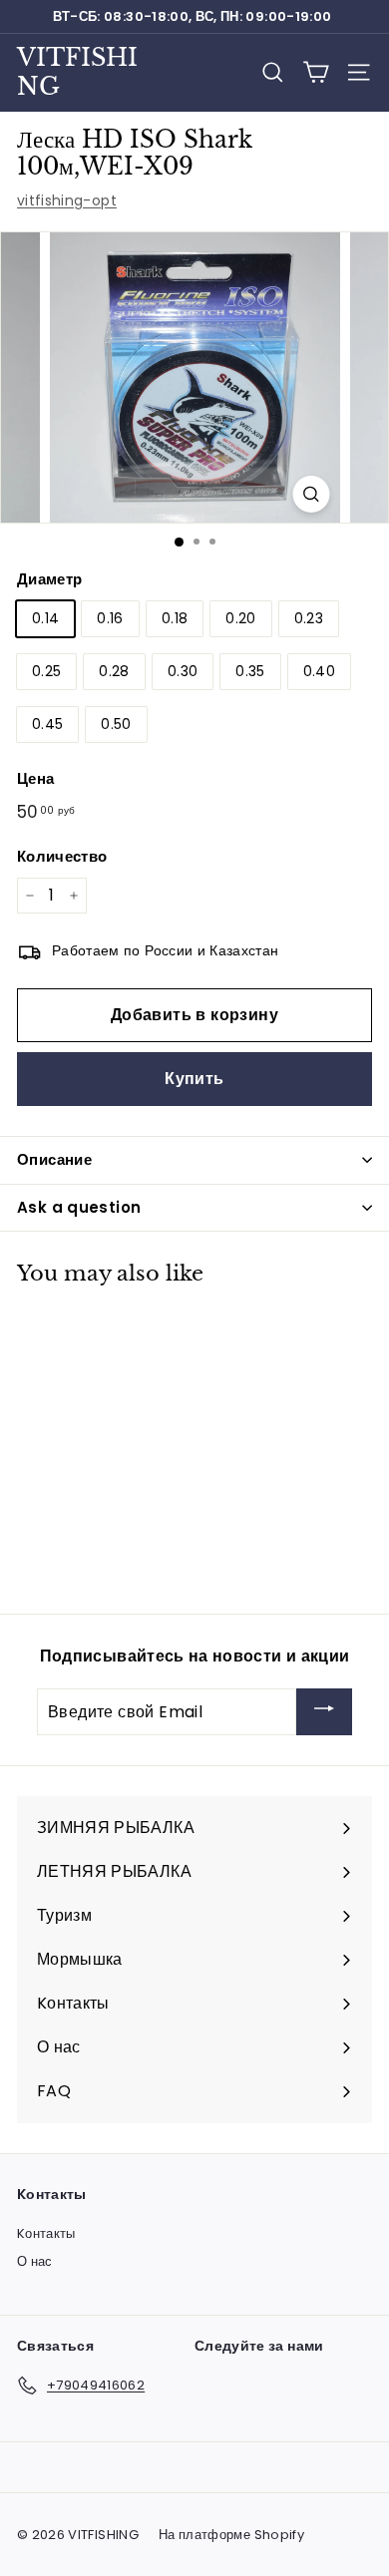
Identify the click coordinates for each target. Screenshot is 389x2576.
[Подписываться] (324, 1712)
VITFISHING (77, 72)
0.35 (250, 671)
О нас (35, 2261)
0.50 (116, 724)
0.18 (175, 618)
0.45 (47, 724)
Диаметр (49, 579)
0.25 (46, 671)
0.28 (114, 671)
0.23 (309, 618)
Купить (194, 1079)
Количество (62, 856)
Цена (35, 778)
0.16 (110, 618)
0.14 (45, 618)
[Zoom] (312, 494)
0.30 (183, 671)
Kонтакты (46, 2233)
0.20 (240, 618)
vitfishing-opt (67, 200)
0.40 (319, 671)
